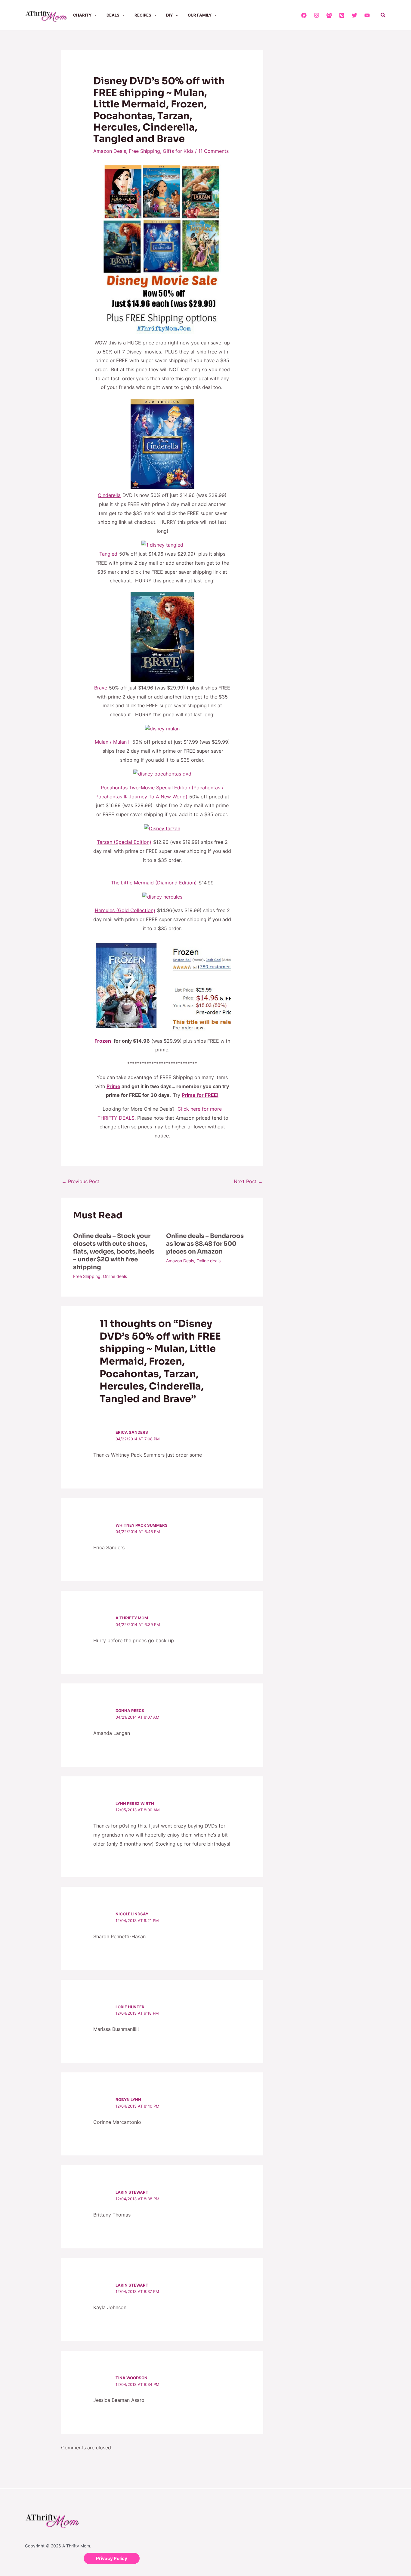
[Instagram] (317, 15)
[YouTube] (367, 15)
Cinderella (109, 495)
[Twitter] (354, 15)
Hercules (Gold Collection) (125, 910)
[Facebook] (304, 15)
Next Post (248, 1181)
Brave (101, 688)
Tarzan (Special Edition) (124, 842)
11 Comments (213, 151)
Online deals (115, 1276)
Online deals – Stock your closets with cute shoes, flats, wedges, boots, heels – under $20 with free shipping (114, 1252)
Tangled (108, 554)
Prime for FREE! (200, 1095)
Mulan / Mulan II (113, 742)
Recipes (143, 15)
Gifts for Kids (178, 151)
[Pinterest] (342, 15)
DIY (169, 15)
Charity (82, 15)
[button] (94, 15)
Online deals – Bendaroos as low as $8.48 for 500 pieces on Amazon (205, 1244)
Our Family (200, 15)
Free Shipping (144, 151)
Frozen (103, 1041)
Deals (113, 15)
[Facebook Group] (329, 15)
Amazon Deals (110, 151)
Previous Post (80, 1181)
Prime (113, 1086)
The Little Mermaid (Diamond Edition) (154, 883)
